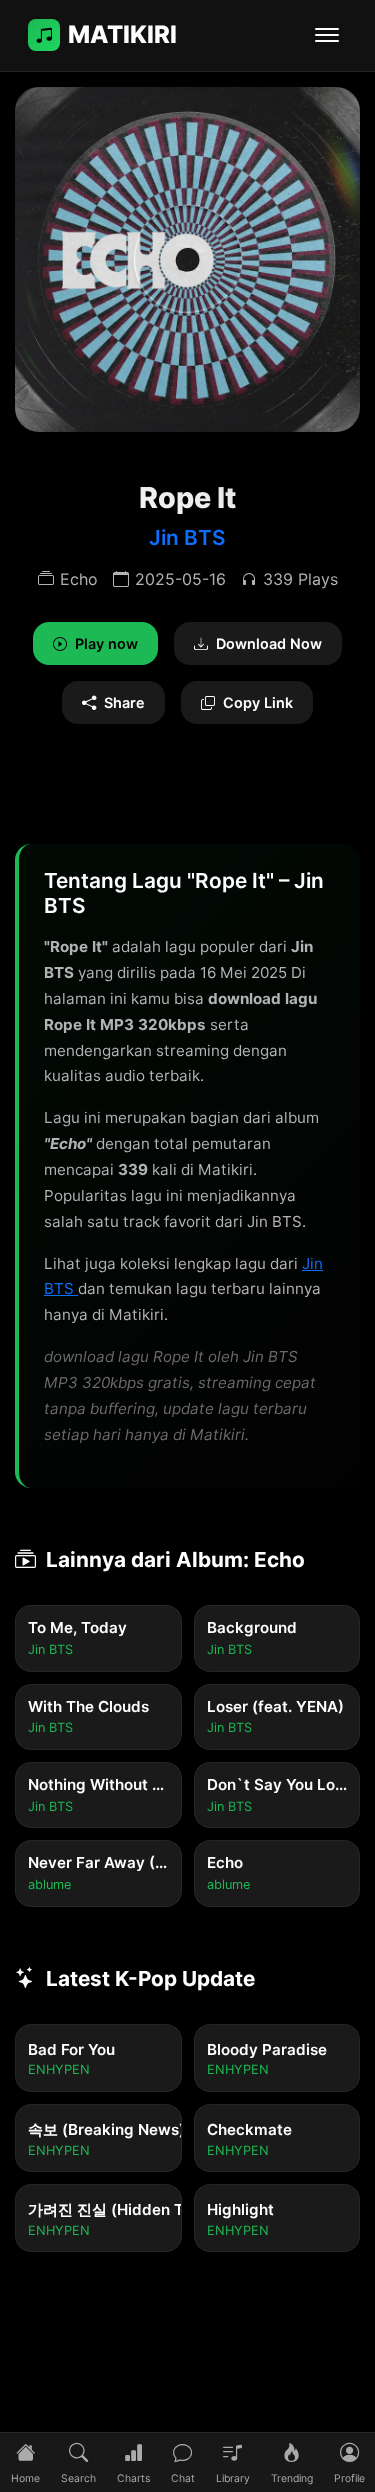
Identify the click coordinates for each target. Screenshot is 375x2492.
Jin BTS (187, 537)
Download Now (269, 643)
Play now (106, 643)
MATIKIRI (122, 34)
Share (124, 702)
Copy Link (258, 702)
